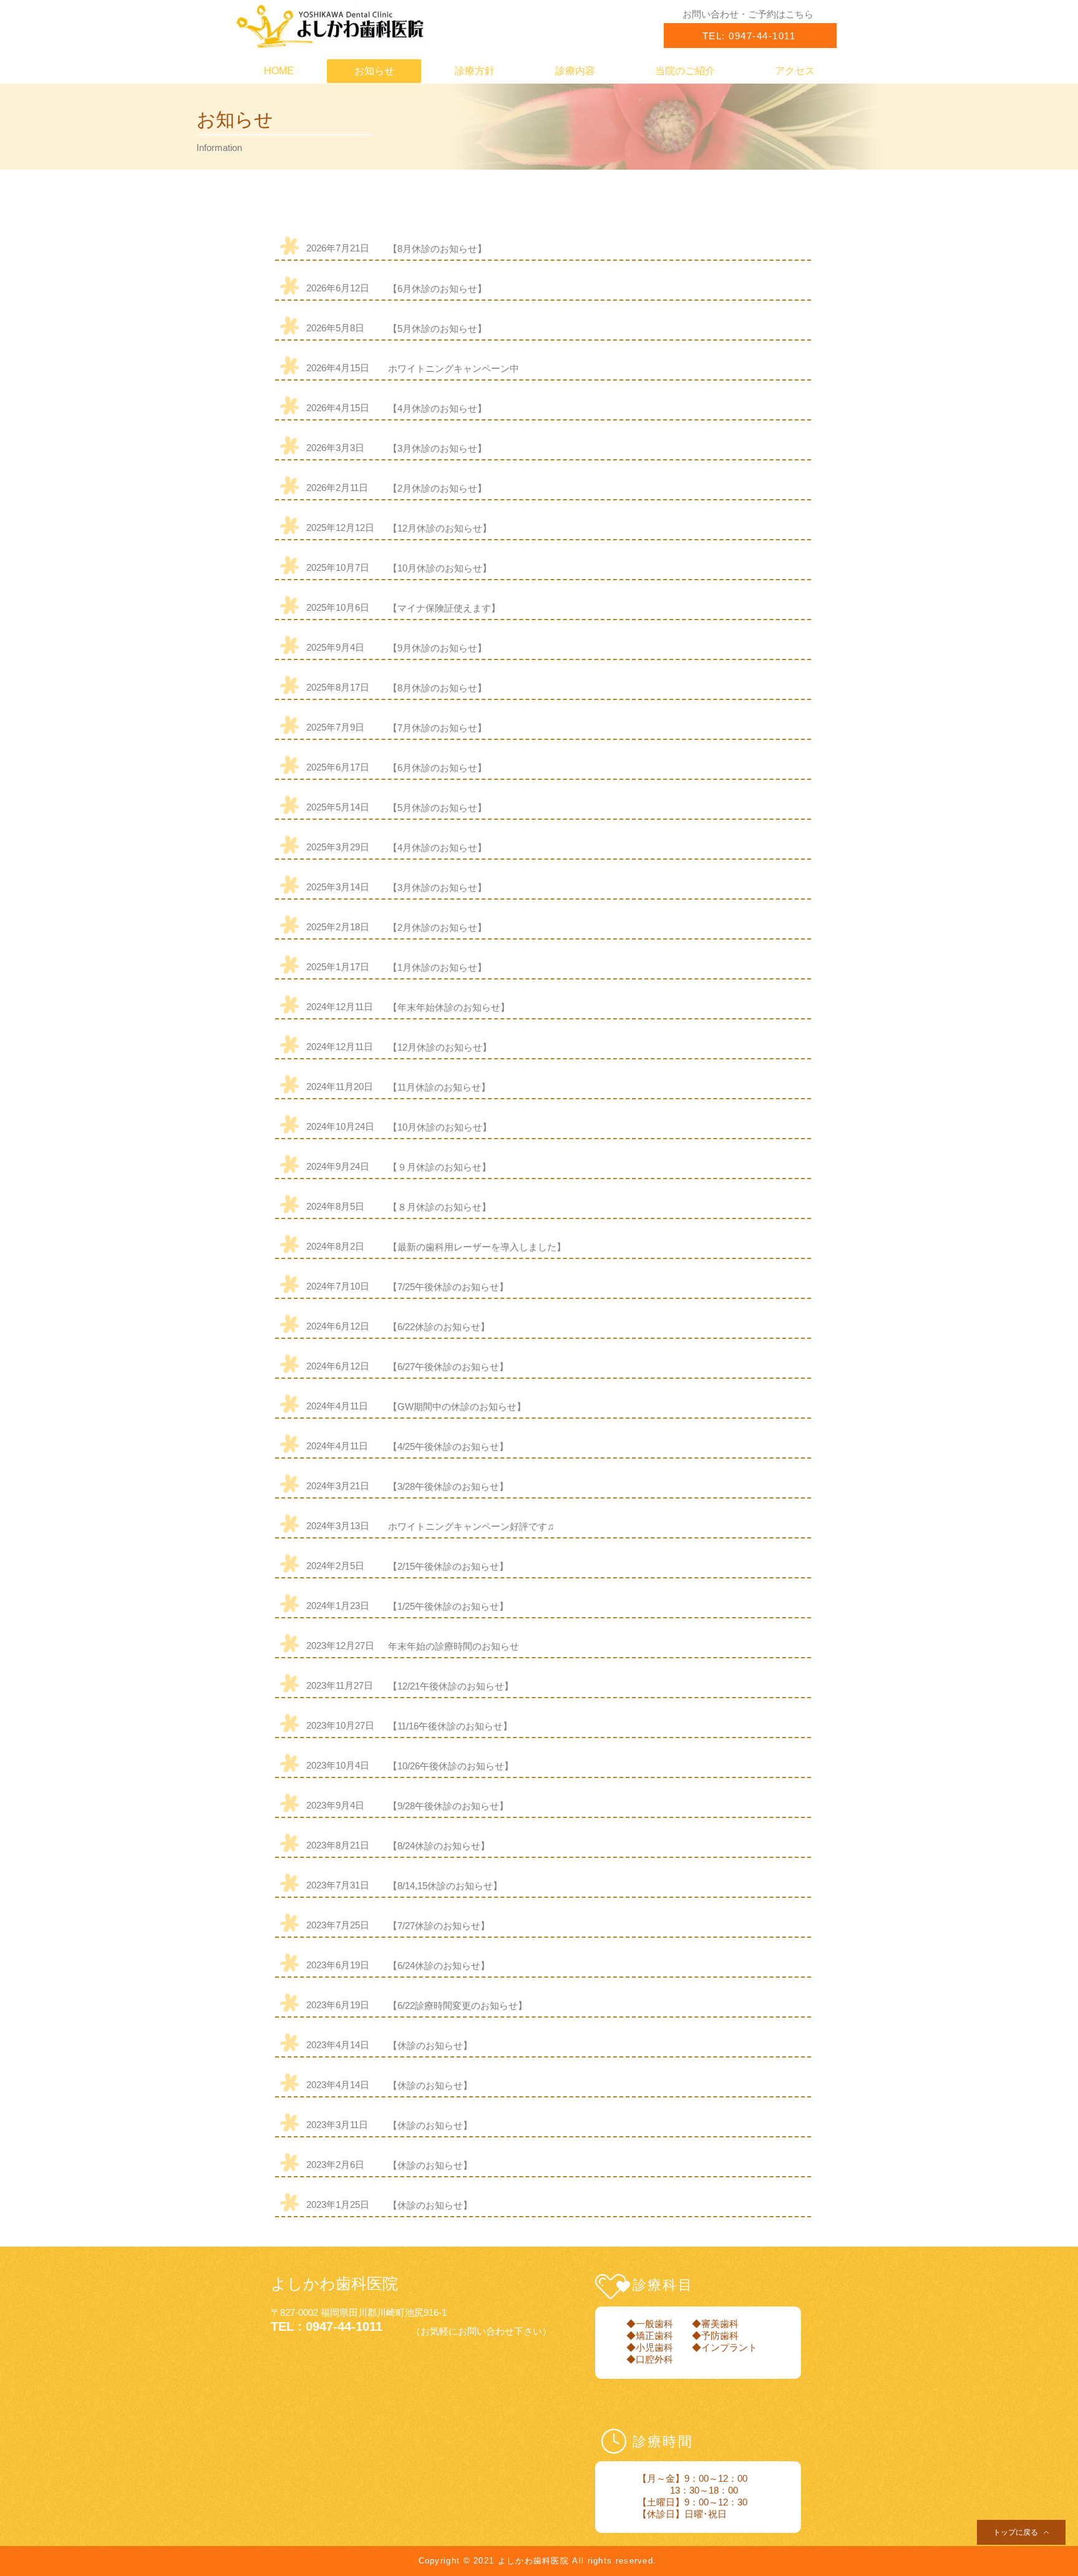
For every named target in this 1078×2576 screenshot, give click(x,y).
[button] (748, 14)
